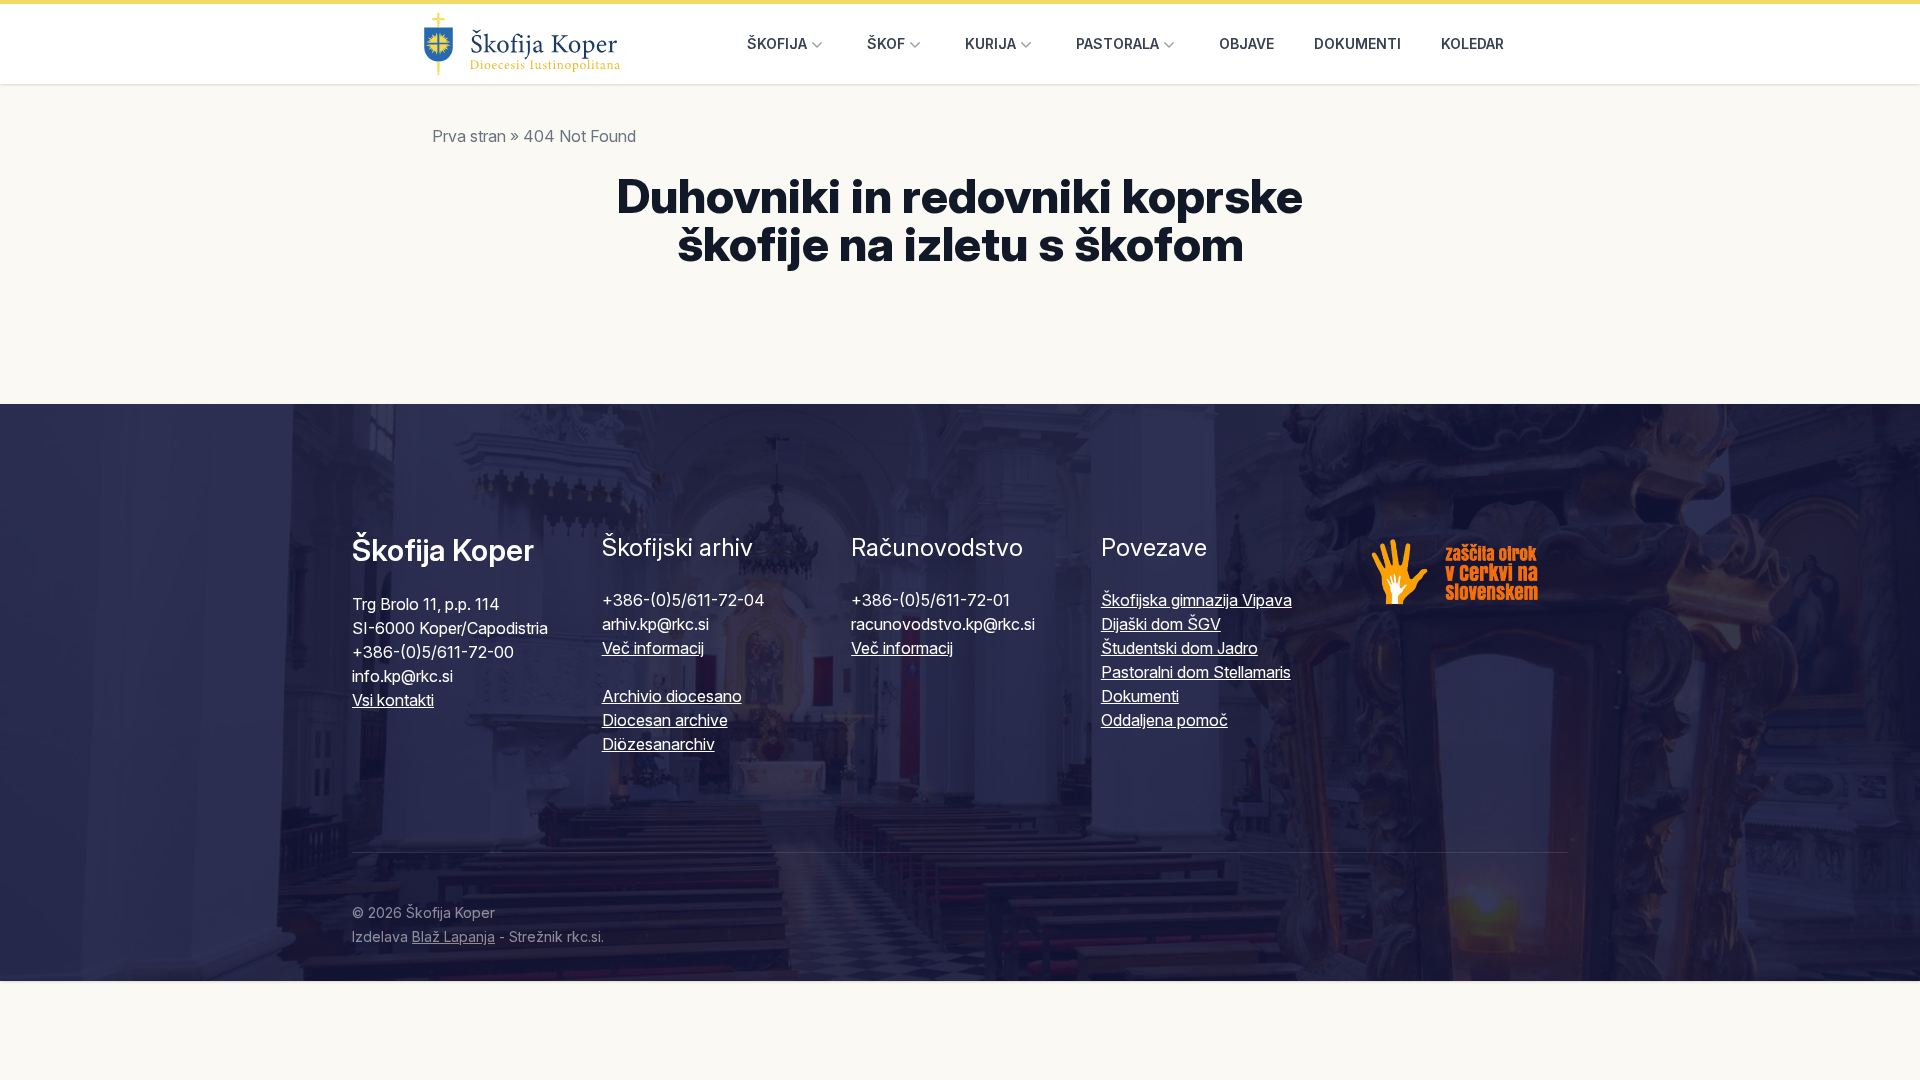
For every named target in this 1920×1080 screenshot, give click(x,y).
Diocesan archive (665, 720)
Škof (886, 43)
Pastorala (1117, 43)
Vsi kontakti (393, 700)
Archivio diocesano (672, 696)
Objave (1246, 43)
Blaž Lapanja (453, 936)
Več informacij (653, 648)
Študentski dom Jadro (1179, 648)
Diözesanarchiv (658, 744)
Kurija (990, 43)
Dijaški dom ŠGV (1161, 624)
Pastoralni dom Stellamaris (1196, 672)
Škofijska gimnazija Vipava (1196, 600)
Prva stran (469, 136)
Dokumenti (1357, 43)
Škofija (777, 43)
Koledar (1472, 43)
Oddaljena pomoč (1164, 720)
